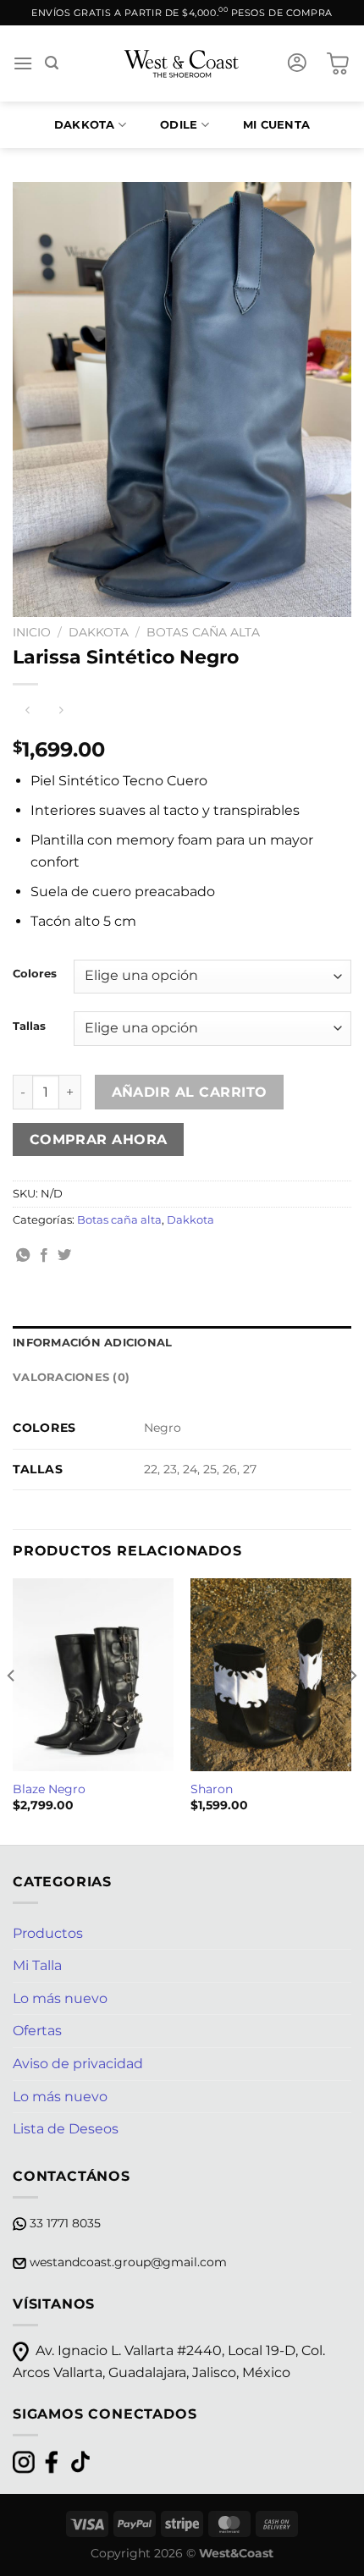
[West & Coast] (182, 63)
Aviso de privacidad (78, 2064)
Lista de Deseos (66, 2129)
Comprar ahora (99, 1139)
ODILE (179, 125)
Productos (48, 1933)
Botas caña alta (203, 632)
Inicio (32, 632)
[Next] (352, 1709)
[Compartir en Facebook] (44, 1256)
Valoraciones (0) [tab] (71, 1377)
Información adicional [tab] (92, 1343)
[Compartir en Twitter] (64, 1256)
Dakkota (99, 632)
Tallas (29, 1027)
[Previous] (12, 1709)
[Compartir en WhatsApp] (23, 1256)
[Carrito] (338, 63)
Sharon (212, 1789)
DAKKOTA (85, 125)
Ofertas (37, 2031)
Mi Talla (37, 1965)
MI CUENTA (276, 125)
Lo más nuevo (60, 1998)
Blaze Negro (49, 1789)
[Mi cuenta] (297, 63)
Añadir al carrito (190, 1092)
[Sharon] (271, 1675)
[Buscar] (52, 63)
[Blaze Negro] (93, 1675)
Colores (35, 974)
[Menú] (23, 63)
